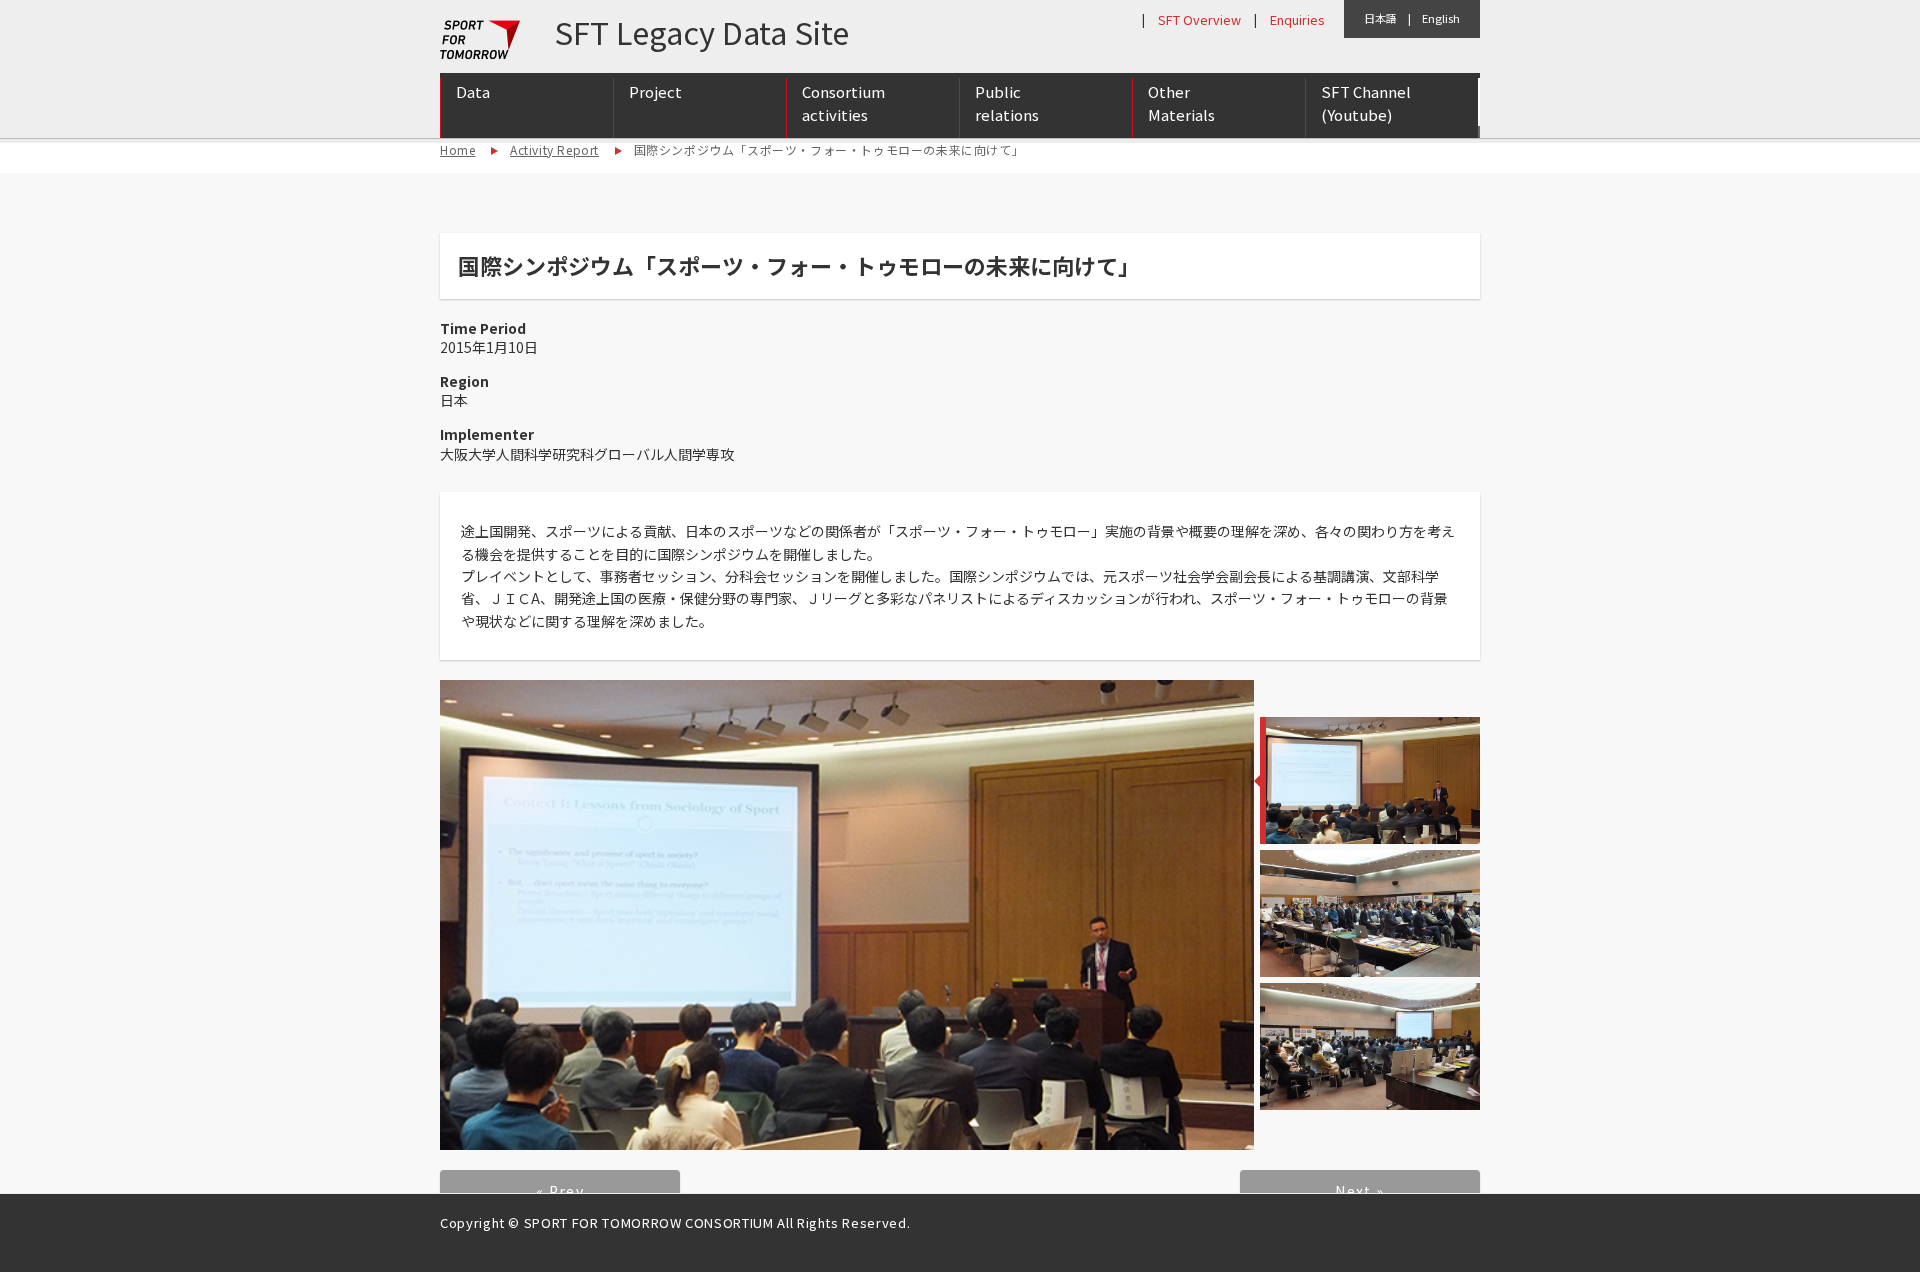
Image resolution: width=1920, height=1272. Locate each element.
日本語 (1380, 18)
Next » (1359, 1191)
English (1441, 18)
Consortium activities (843, 103)
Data (473, 91)
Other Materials (1181, 103)
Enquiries (1297, 19)
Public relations (1007, 103)
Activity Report (554, 149)
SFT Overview (1199, 19)
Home (457, 149)
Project (655, 91)
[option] (847, 915)
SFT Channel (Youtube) (1366, 103)
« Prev (560, 1191)
